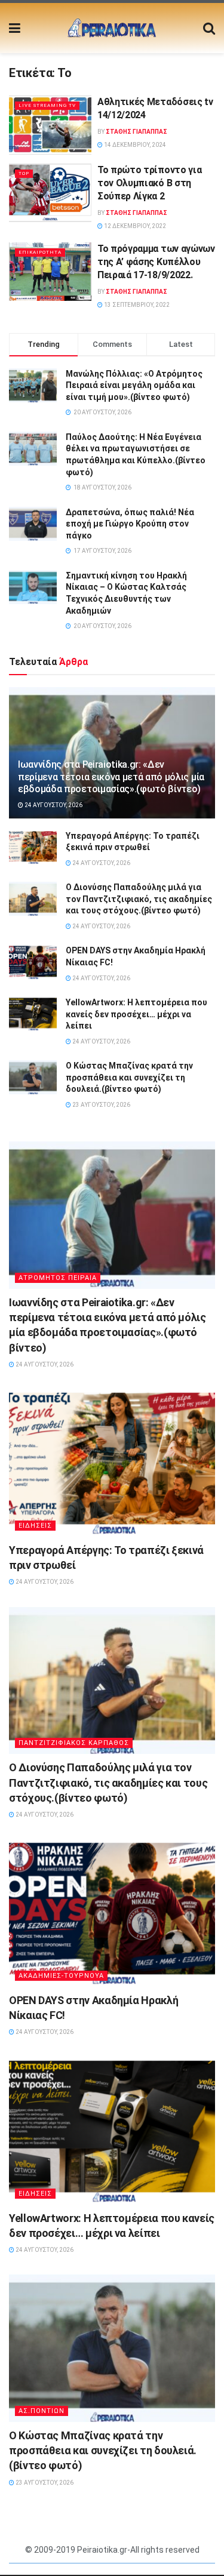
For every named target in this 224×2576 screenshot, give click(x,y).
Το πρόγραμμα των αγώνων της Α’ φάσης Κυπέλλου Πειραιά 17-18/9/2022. (156, 262)
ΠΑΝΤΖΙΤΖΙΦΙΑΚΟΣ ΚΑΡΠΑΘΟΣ (74, 1743)
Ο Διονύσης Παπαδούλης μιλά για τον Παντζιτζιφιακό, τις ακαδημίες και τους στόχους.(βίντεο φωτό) (139, 899)
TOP (24, 173)
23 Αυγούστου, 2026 (101, 1105)
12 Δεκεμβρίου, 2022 (134, 226)
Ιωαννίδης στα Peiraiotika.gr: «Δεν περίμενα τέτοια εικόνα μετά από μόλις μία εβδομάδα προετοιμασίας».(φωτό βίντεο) (111, 777)
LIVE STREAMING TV (47, 105)
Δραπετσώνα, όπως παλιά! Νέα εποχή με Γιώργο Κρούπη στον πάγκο (130, 524)
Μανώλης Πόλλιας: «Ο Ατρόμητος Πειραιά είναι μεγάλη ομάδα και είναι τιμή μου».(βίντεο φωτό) (134, 385)
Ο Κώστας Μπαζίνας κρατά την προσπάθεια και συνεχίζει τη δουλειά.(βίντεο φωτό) (129, 1077)
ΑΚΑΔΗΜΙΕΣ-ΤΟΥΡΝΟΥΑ (61, 1976)
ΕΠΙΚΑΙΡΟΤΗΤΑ (40, 252)
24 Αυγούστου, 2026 (53, 805)
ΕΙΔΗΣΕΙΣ (35, 1526)
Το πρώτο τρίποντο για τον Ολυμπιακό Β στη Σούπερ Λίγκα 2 (149, 183)
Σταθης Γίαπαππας (136, 132)
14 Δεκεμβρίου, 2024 (134, 145)
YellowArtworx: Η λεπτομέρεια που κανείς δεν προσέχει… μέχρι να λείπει (136, 1014)
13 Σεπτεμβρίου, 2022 (136, 305)
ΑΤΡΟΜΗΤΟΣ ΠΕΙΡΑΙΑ (58, 1278)
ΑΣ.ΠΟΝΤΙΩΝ (42, 2411)
